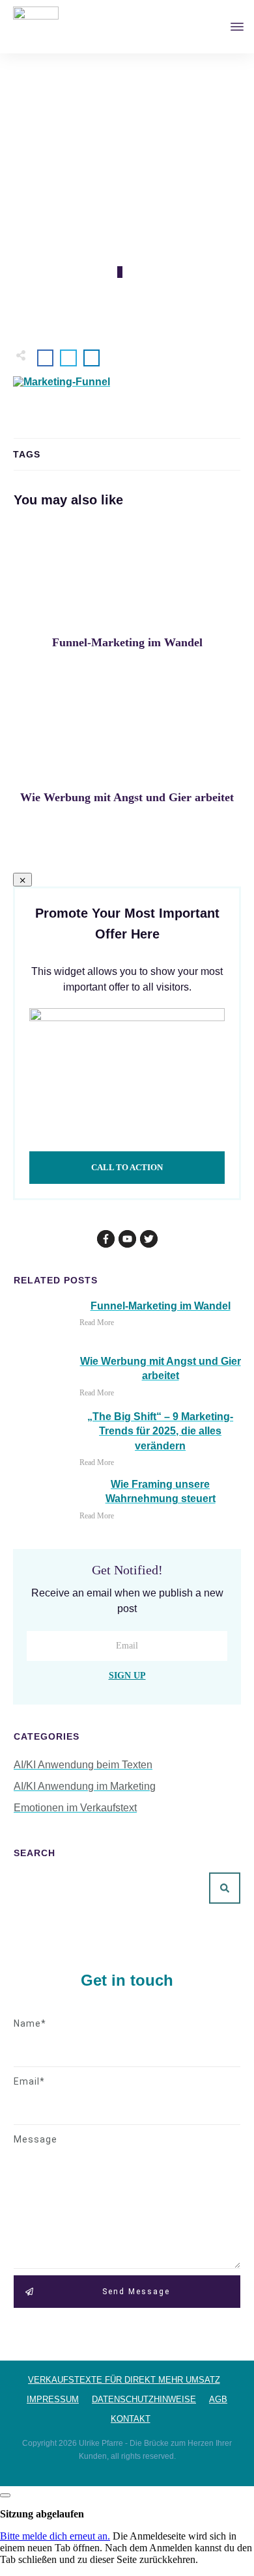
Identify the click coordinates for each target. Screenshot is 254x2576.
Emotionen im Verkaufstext (75, 1808)
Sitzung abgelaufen (42, 2514)
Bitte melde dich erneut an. (55, 2536)
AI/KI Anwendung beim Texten (83, 1765)
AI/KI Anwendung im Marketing (85, 1786)
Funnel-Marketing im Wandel (127, 593)
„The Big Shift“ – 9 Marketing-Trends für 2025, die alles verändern (160, 1431)
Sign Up (127, 1676)
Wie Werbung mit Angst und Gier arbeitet (127, 748)
